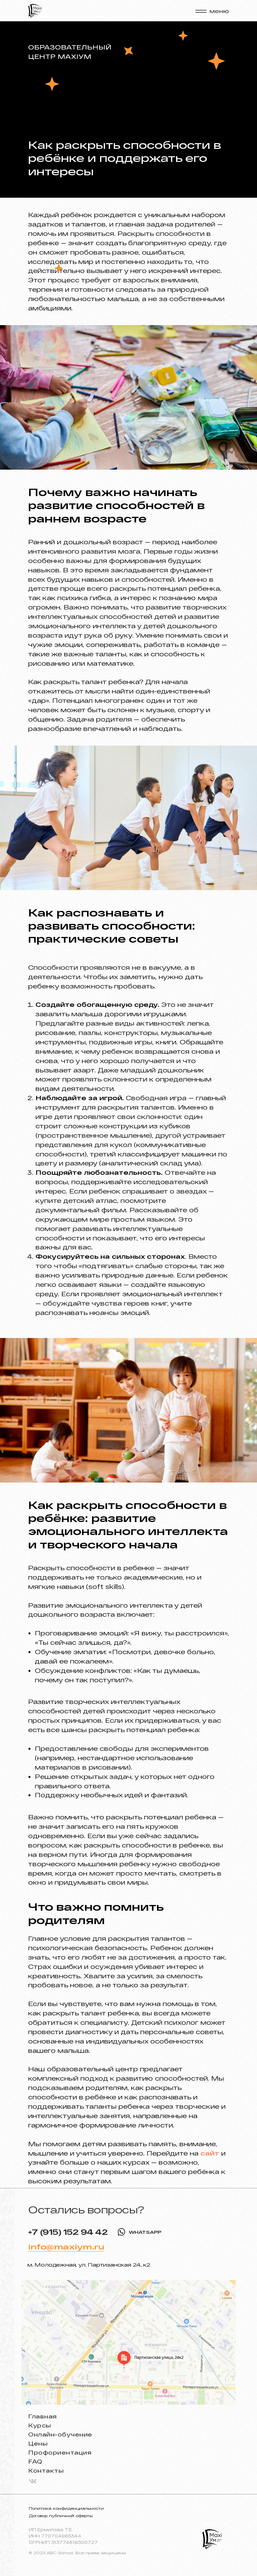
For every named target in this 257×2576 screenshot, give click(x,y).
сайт (210, 2153)
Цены (38, 2443)
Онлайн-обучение (60, 2434)
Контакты (46, 2470)
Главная (42, 2416)
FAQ (35, 2461)
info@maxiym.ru (66, 2247)
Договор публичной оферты (61, 2516)
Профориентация (60, 2452)
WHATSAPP (145, 2232)
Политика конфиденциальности (66, 2508)
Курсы (40, 2425)
